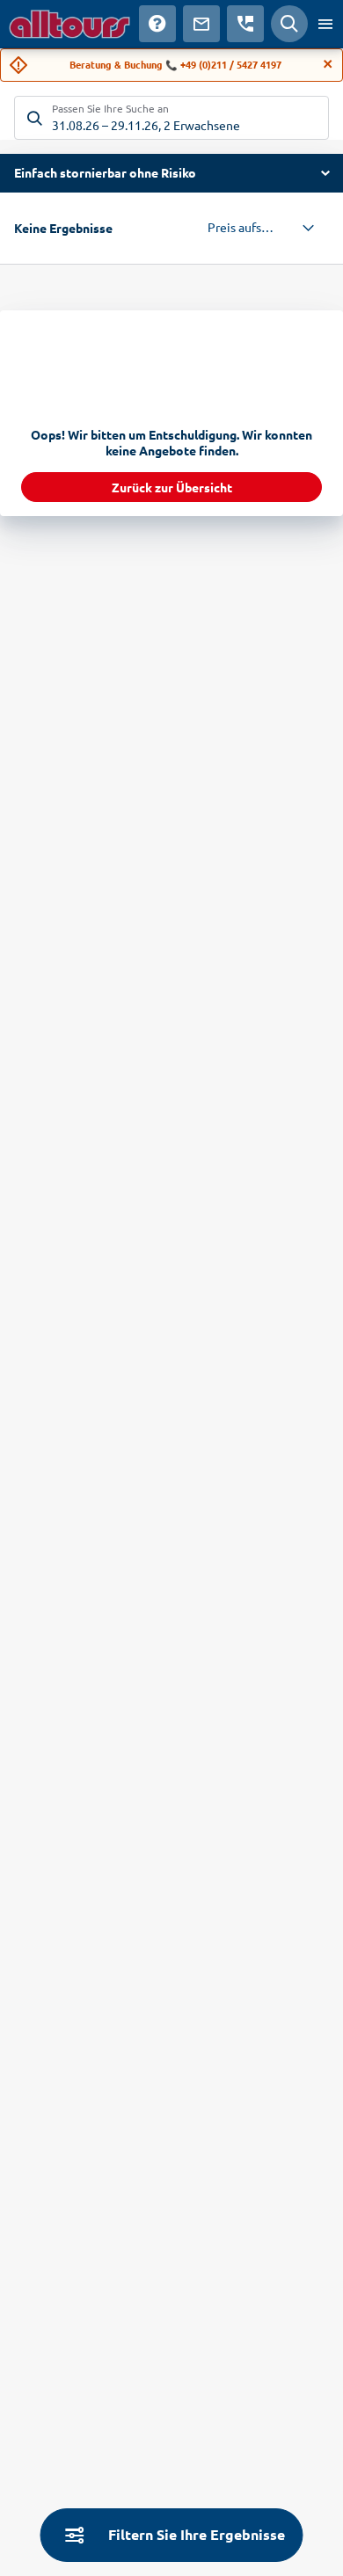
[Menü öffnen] (325, 24)
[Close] (328, 64)
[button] (171, 173)
